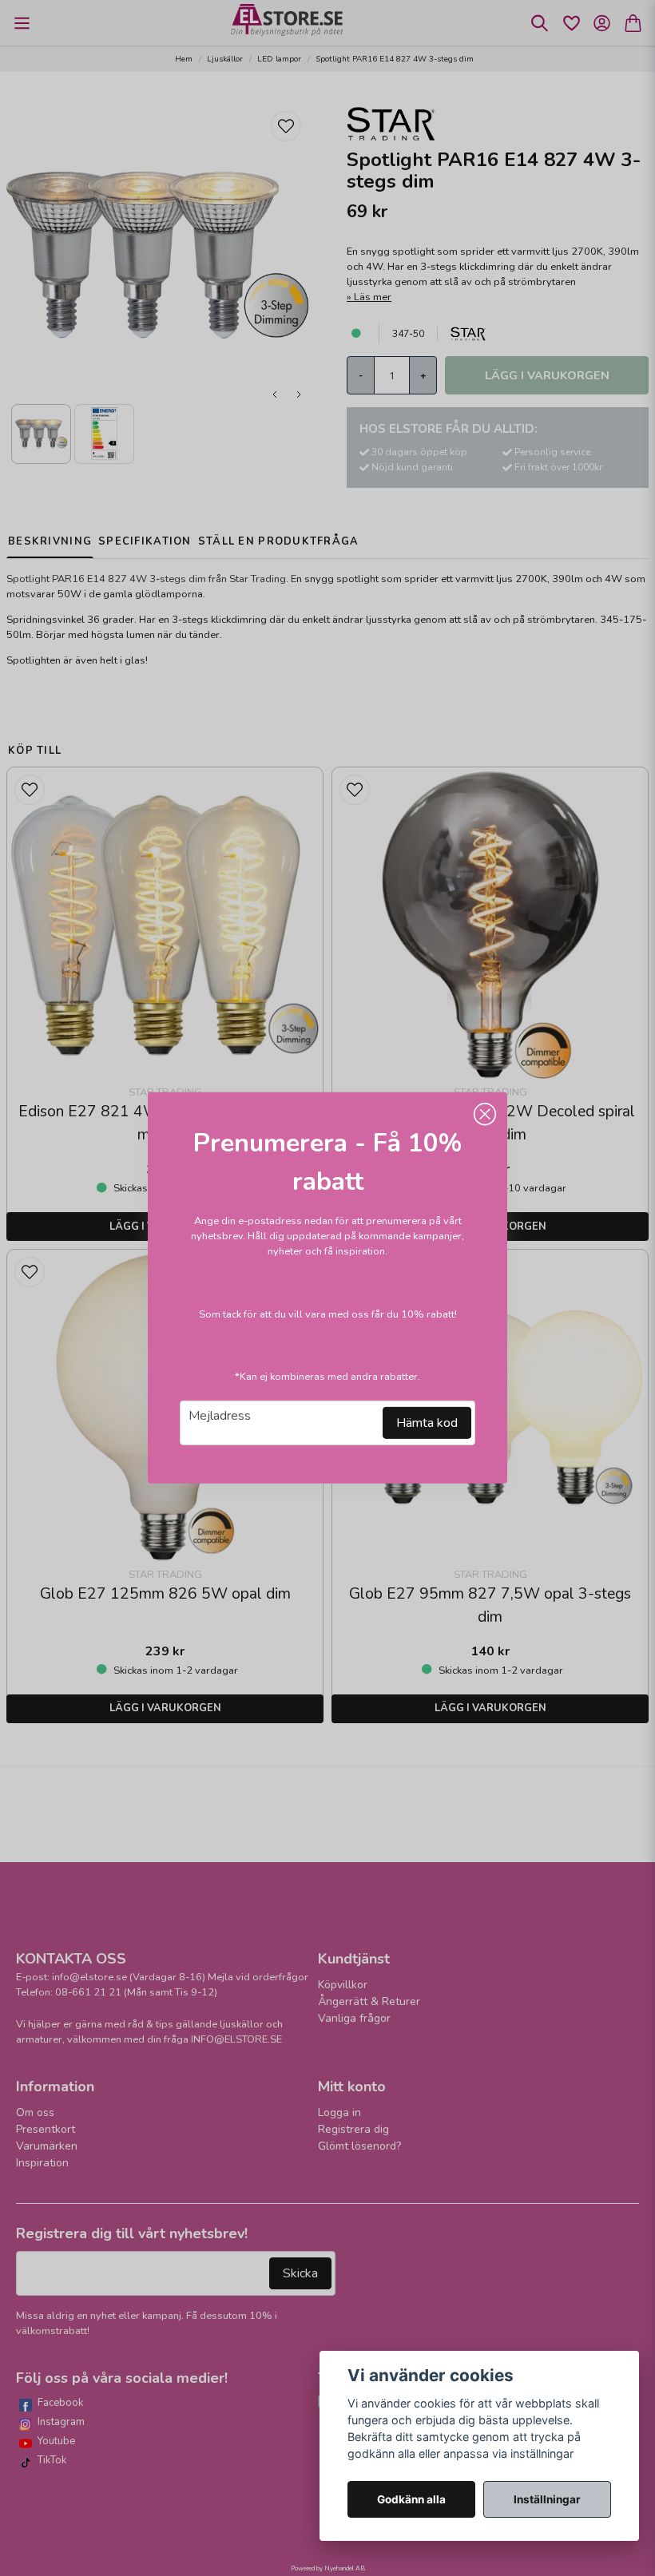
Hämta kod (427, 1423)
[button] (485, 1115)
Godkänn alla (411, 2499)
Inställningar (547, 2499)
